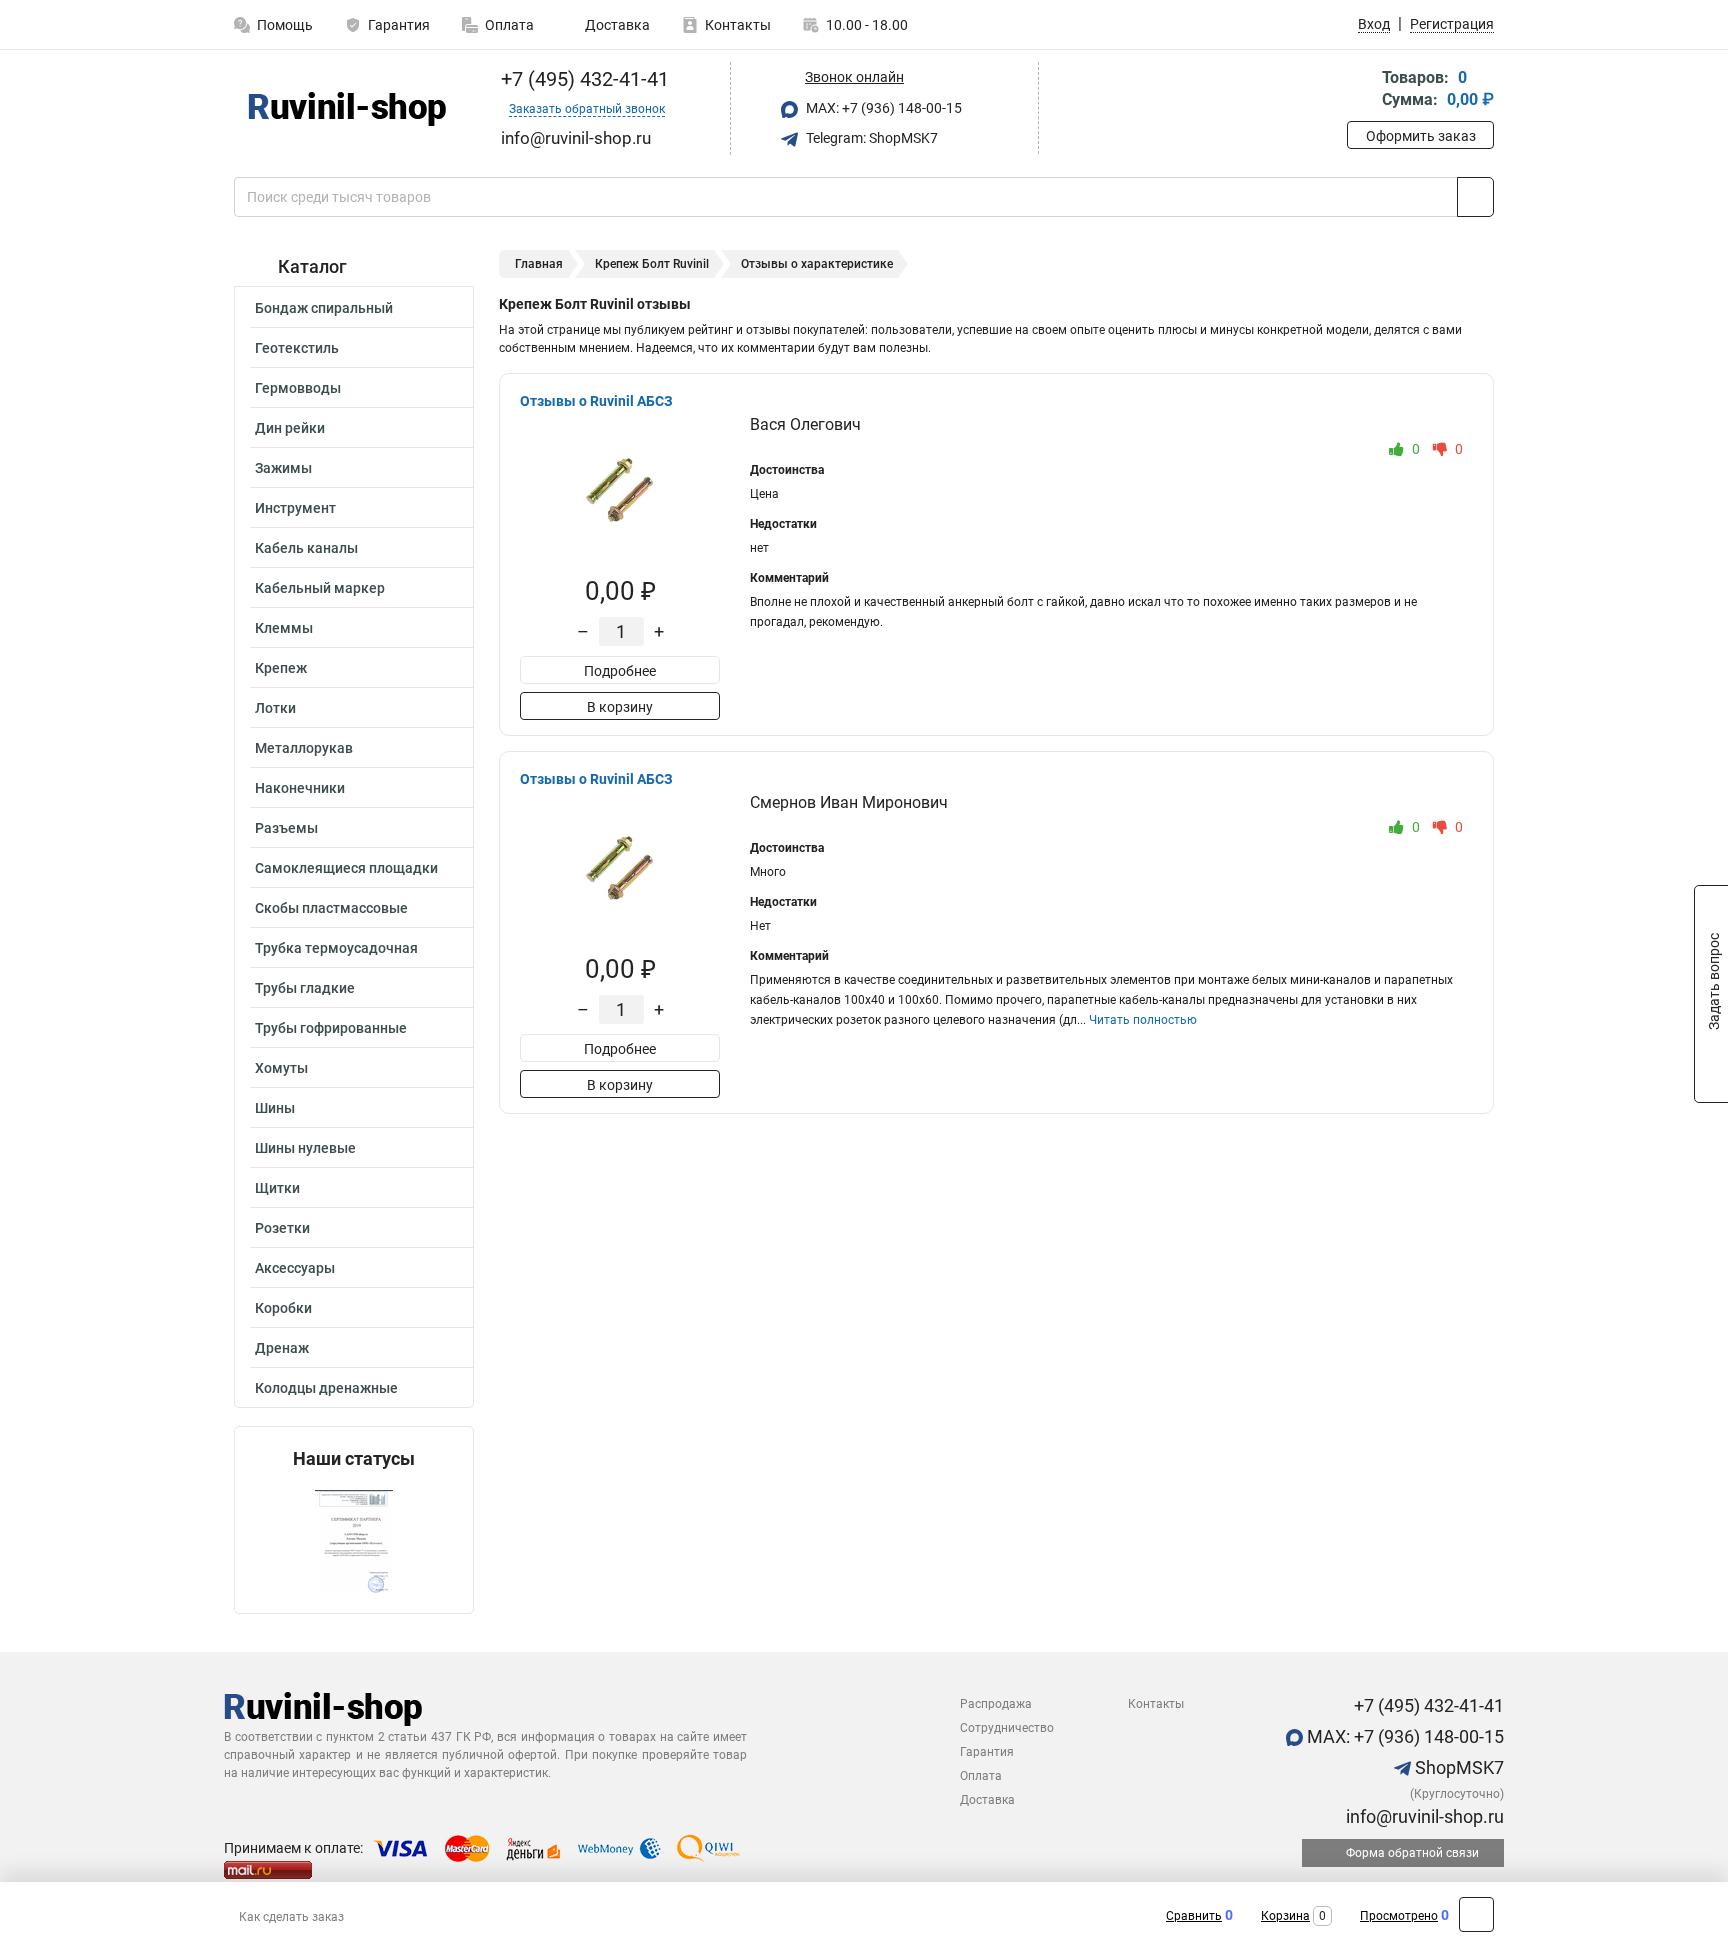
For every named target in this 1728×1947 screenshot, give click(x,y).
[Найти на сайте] (1475, 197)
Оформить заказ (1421, 136)
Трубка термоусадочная (336, 948)
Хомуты (281, 1068)
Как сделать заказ (291, 1917)
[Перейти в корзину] (1361, 90)
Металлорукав (304, 748)
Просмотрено (1399, 1916)
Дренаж (282, 1348)
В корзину (620, 707)
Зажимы (283, 468)
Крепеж (281, 668)
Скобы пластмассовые (331, 908)
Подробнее (620, 671)
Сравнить (1194, 1916)
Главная (539, 264)
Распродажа (996, 1704)
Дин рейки (290, 428)
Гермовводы (298, 388)
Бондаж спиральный (324, 308)
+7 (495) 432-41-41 (582, 79)
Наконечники (300, 788)
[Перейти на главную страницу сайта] (346, 109)
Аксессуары (295, 1268)
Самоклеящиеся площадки (346, 868)
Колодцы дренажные (326, 1388)
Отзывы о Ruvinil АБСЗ (596, 401)
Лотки (275, 708)
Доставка (616, 25)
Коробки (283, 1308)
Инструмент (295, 508)
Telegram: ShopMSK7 (870, 138)
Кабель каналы (306, 548)
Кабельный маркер (320, 588)
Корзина (1285, 1916)
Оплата (509, 25)
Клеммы (284, 628)
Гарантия (399, 25)
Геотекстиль (297, 348)
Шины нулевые (305, 1148)
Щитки (277, 1188)
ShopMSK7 (1457, 1767)
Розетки (282, 1228)
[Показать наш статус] (354, 1541)
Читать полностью (1143, 1020)
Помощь (285, 25)
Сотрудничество (1007, 1728)
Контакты (738, 25)
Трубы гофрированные (331, 1028)
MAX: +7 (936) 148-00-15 (882, 108)
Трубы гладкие (305, 988)
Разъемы (286, 828)
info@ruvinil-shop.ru (1423, 1816)
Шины (275, 1108)
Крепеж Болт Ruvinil (652, 264)
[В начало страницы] (1476, 1914)
